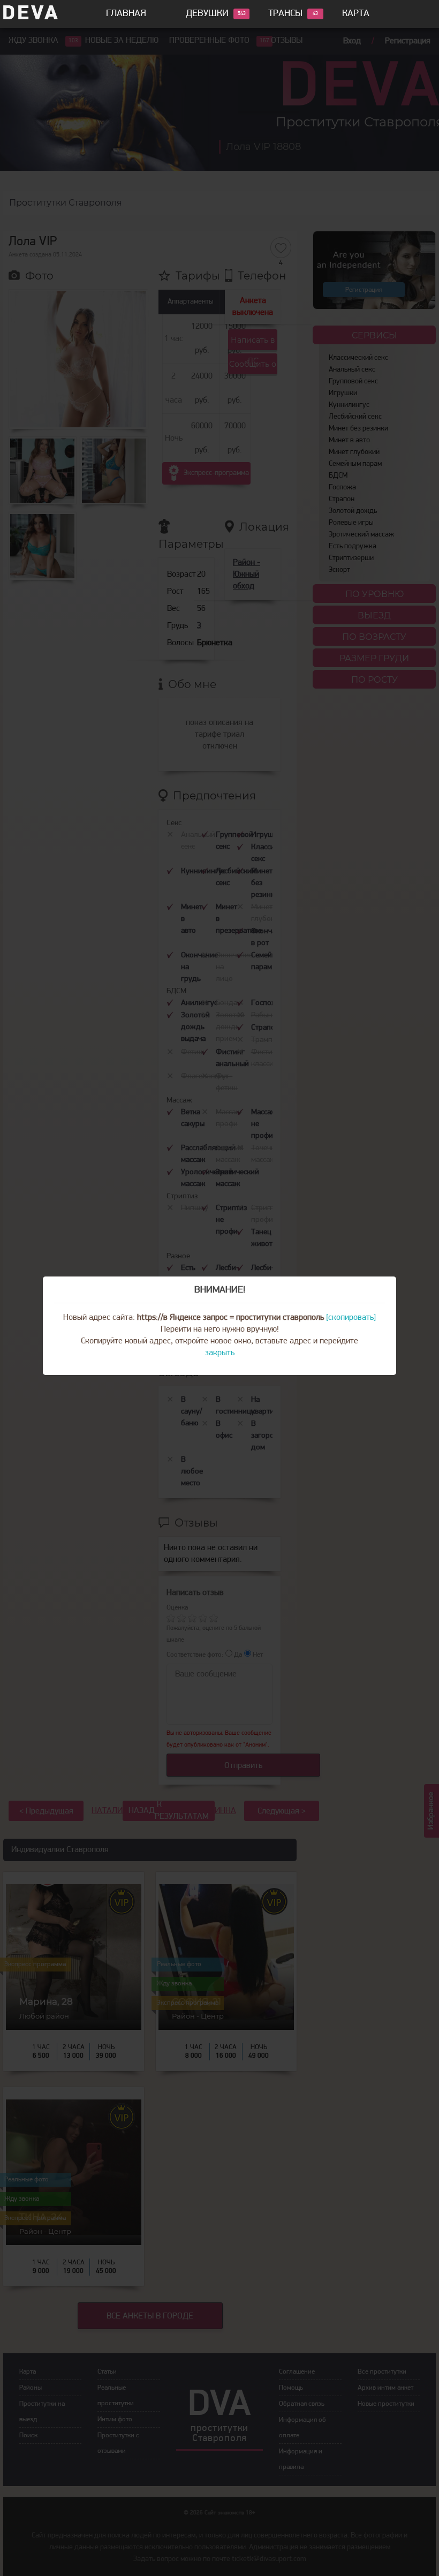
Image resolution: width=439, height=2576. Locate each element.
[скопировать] (351, 1318)
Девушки (207, 14)
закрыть (220, 1353)
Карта (356, 14)
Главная (126, 14)
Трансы (285, 14)
